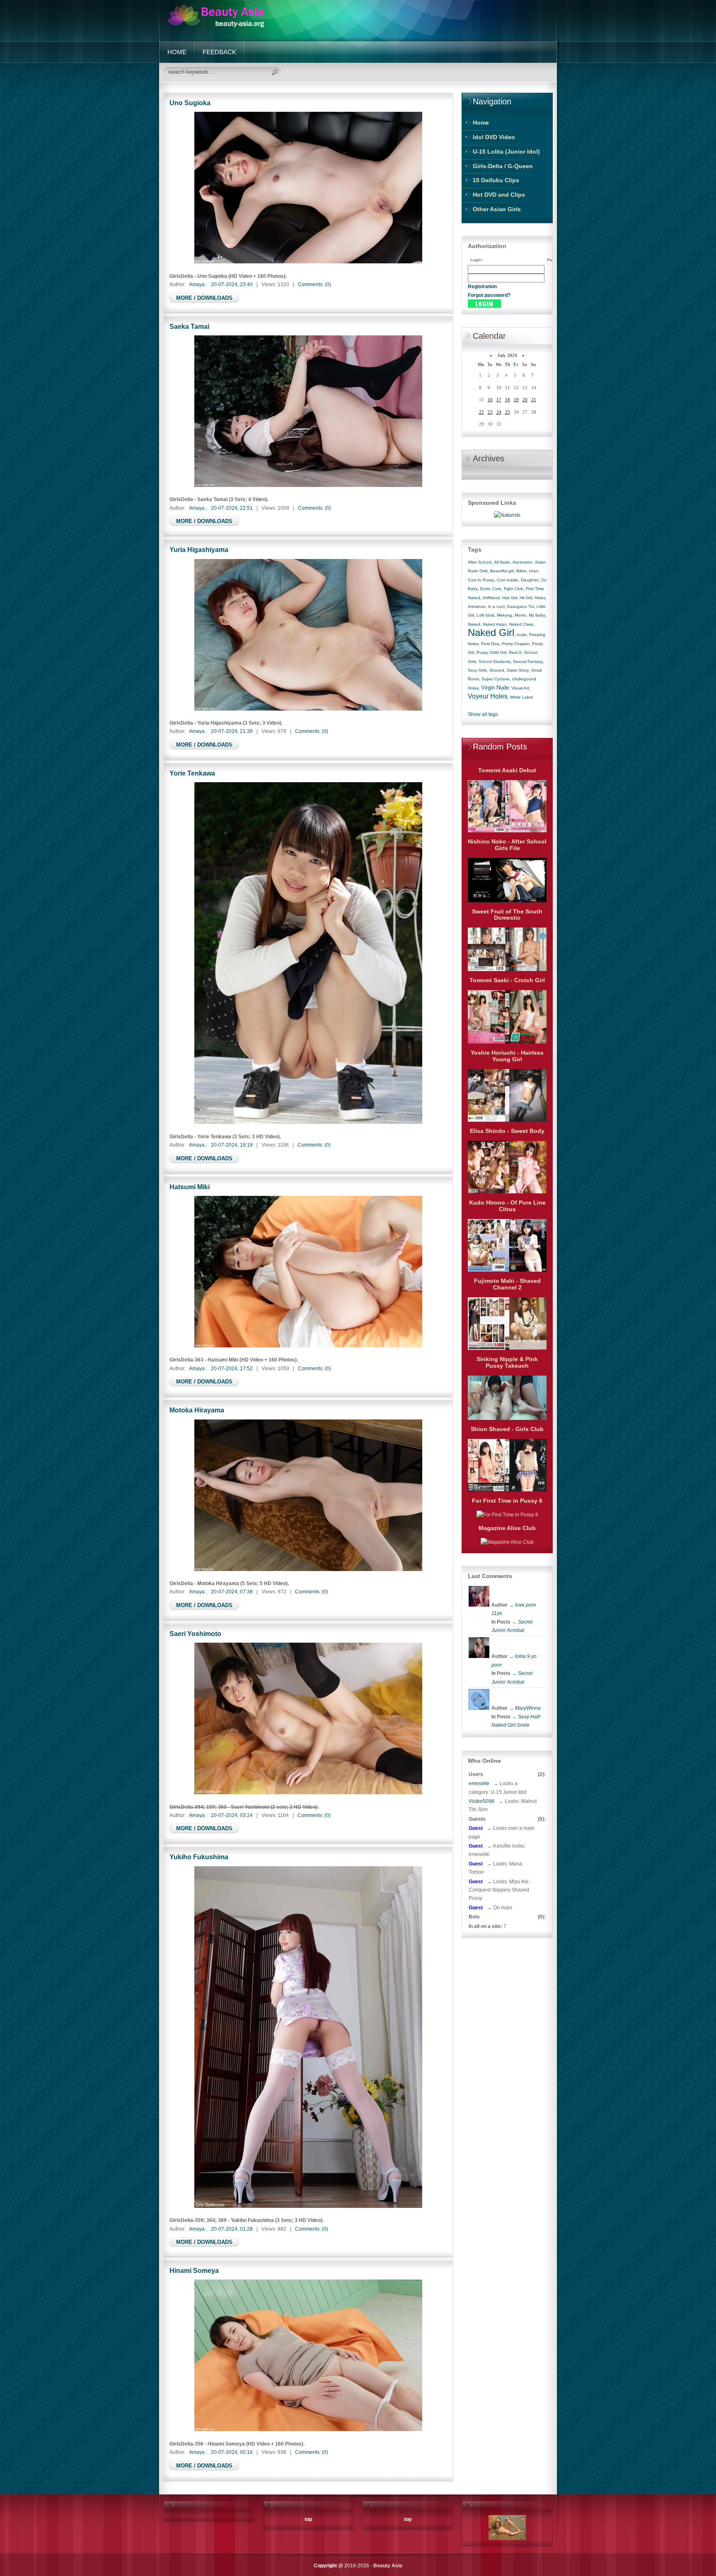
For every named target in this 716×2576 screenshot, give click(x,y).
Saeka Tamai (189, 326)
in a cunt (496, 606)
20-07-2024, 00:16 (232, 2452)
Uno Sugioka (190, 103)
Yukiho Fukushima (199, 1857)
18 (508, 400)
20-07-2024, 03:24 (232, 1815)
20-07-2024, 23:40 (232, 284)
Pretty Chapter (516, 644)
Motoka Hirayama (197, 1410)
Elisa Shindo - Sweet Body (507, 1131)
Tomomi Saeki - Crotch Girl (507, 980)
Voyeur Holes (488, 696)
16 (490, 400)
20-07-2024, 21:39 (232, 731)
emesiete (479, 1783)
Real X (515, 652)
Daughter (530, 580)
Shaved (497, 670)
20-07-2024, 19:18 (232, 1145)
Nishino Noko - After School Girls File (507, 845)
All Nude (502, 562)
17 (499, 400)
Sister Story (518, 670)
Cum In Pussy (481, 580)
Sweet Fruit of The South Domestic (507, 915)
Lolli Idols (485, 615)
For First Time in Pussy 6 (507, 1501)
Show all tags (483, 714)
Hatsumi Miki (190, 1187)
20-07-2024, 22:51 (232, 508)
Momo (520, 615)
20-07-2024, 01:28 (232, 2229)
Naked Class (521, 624)
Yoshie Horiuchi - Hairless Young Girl (507, 1056)
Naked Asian (495, 624)
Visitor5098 (481, 1801)
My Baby (537, 615)
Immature (477, 606)
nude (522, 635)
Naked (474, 624)
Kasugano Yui (521, 606)
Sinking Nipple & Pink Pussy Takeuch (507, 1362)
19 (516, 400)
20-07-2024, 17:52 (232, 1369)
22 (481, 412)
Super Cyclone (496, 679)
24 (499, 412)
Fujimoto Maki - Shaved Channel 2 (507, 1284)
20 (525, 400)
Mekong (504, 615)
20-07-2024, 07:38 (232, 1592)
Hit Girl (526, 598)
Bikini (521, 571)
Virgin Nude (495, 688)
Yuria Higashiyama (199, 549)
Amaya (197, 284)
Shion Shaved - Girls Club (507, 1429)
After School (480, 562)
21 (534, 400)
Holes (540, 598)
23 (490, 412)
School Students (495, 661)
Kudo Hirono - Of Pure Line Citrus (507, 1206)
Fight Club (514, 589)
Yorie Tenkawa (192, 773)
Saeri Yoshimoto (195, 1634)
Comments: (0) (314, 284)
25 (508, 412)
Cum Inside (508, 580)
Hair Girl (510, 598)
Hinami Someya (194, 2270)
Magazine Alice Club (507, 1528)
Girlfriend (491, 598)
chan (533, 571)
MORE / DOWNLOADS (204, 298)
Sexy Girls (477, 670)
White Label (521, 697)
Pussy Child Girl (491, 652)
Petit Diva (490, 644)
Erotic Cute (491, 589)
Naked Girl (491, 633)
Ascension (522, 562)
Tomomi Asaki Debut (507, 770)
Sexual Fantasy (528, 661)
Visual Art (520, 688)
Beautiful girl (502, 571)
